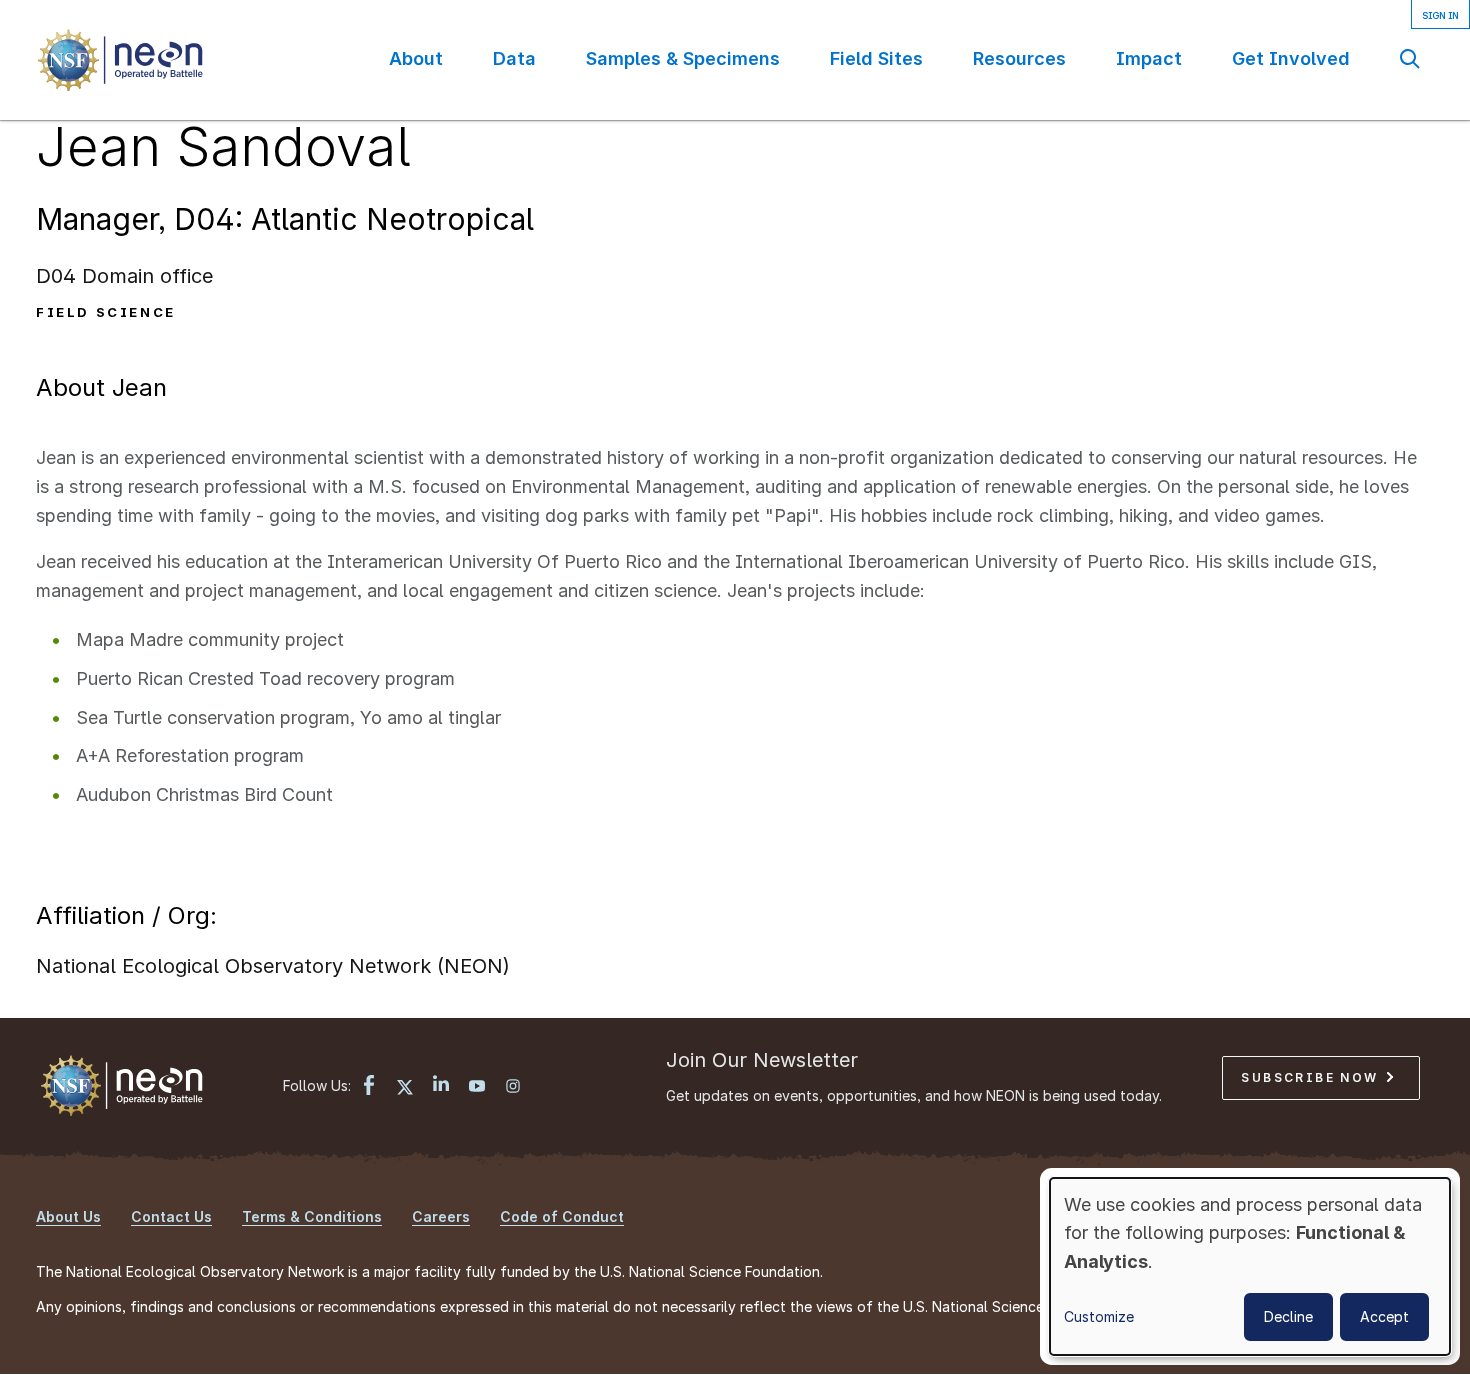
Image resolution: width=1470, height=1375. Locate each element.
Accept (1384, 1316)
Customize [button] (1099, 1316)
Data (514, 58)
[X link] (405, 1088)
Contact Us (171, 1216)
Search (1410, 58)
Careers (441, 1216)
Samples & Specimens (683, 58)
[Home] (119, 60)
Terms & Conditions (312, 1216)
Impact (1149, 58)
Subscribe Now (1312, 1077)
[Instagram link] (513, 1088)
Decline (1288, 1316)
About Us (68, 1216)
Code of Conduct (562, 1216)
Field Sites (876, 58)
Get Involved (1291, 58)
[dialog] (1250, 1266)
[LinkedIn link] (441, 1085)
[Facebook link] (369, 1087)
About (416, 58)
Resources (1019, 58)
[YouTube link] (477, 1088)
